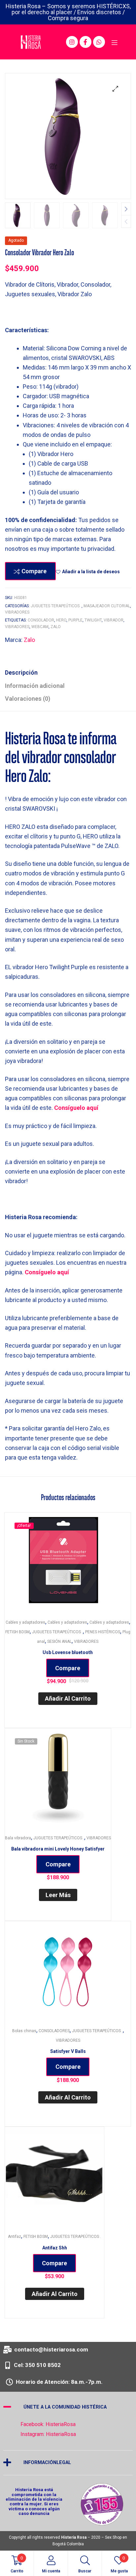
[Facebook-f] (85, 42)
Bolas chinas (24, 2031)
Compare (34, 571)
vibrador (114, 620)
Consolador (41, 620)
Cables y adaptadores (25, 1622)
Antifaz (15, 2237)
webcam (40, 627)
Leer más (58, 1895)
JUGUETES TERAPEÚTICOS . (56, 606)
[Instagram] (72, 42)
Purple (75, 620)
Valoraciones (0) (28, 699)
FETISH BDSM (17, 1632)
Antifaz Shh (55, 2248)
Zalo (56, 627)
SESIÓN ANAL (59, 1641)
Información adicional (35, 686)
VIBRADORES (17, 612)
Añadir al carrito (68, 1698)
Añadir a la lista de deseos (91, 572)
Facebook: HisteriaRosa (48, 2424)
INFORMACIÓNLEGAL (47, 2463)
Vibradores (17, 627)
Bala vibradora (18, 1838)
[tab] (68, 672)
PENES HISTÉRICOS (103, 1632)
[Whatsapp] (99, 42)
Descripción (21, 672)
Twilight (93, 620)
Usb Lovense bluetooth (68, 1652)
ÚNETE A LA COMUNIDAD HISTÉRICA (65, 2407)
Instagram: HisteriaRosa (48, 2434)
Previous (126, 221)
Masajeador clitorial (107, 606)
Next (126, 209)
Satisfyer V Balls (68, 2051)
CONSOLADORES (54, 2031)
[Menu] (114, 42)
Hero (61, 620)
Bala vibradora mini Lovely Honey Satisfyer (58, 1849)
